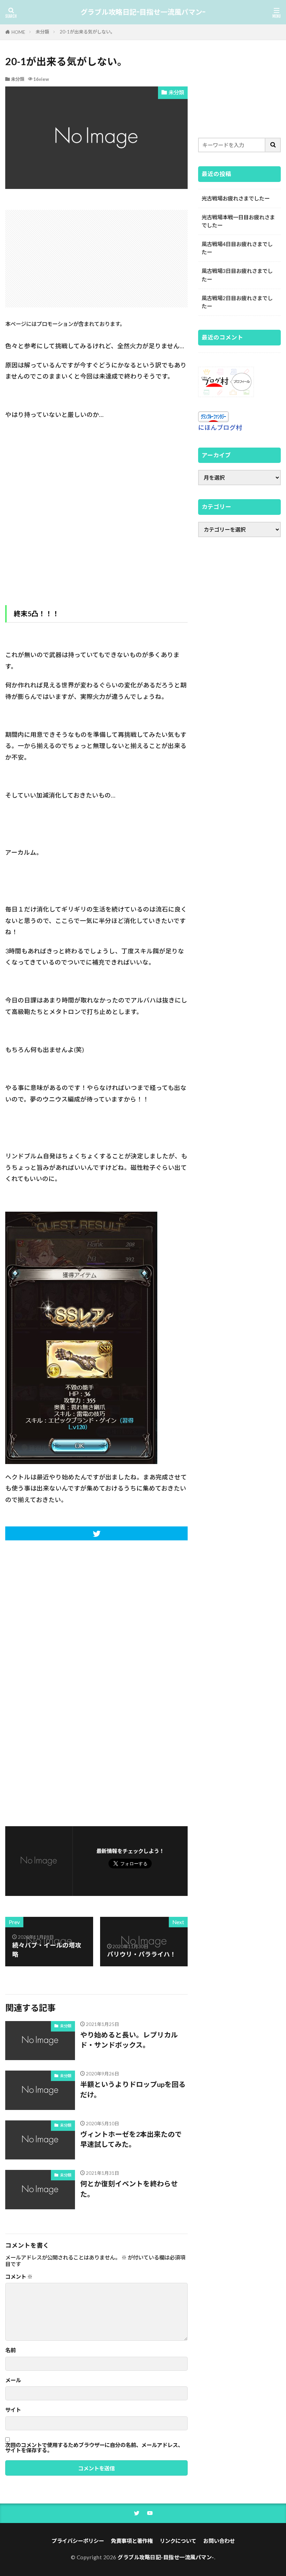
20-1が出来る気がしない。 (87, 32)
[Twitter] (96, 1533)
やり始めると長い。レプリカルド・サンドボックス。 (129, 2040)
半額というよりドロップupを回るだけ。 (133, 2089)
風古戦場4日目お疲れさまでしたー (237, 248)
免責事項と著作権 (132, 2541)
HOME (18, 32)
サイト (13, 2410)
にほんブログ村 (220, 428)
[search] (273, 145)
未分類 (42, 32)
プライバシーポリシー (78, 2541)
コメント (19, 2277)
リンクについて (178, 2541)
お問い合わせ (219, 2541)
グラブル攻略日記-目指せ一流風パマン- (143, 12)
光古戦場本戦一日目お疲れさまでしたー (238, 221)
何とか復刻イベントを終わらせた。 (129, 2189)
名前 (10, 2350)
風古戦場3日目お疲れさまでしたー (237, 275)
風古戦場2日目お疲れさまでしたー (237, 302)
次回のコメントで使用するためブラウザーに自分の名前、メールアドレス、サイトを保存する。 (94, 2448)
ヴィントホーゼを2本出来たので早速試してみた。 (131, 2139)
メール (13, 2380)
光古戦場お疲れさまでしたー (236, 198)
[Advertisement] (96, 259)
